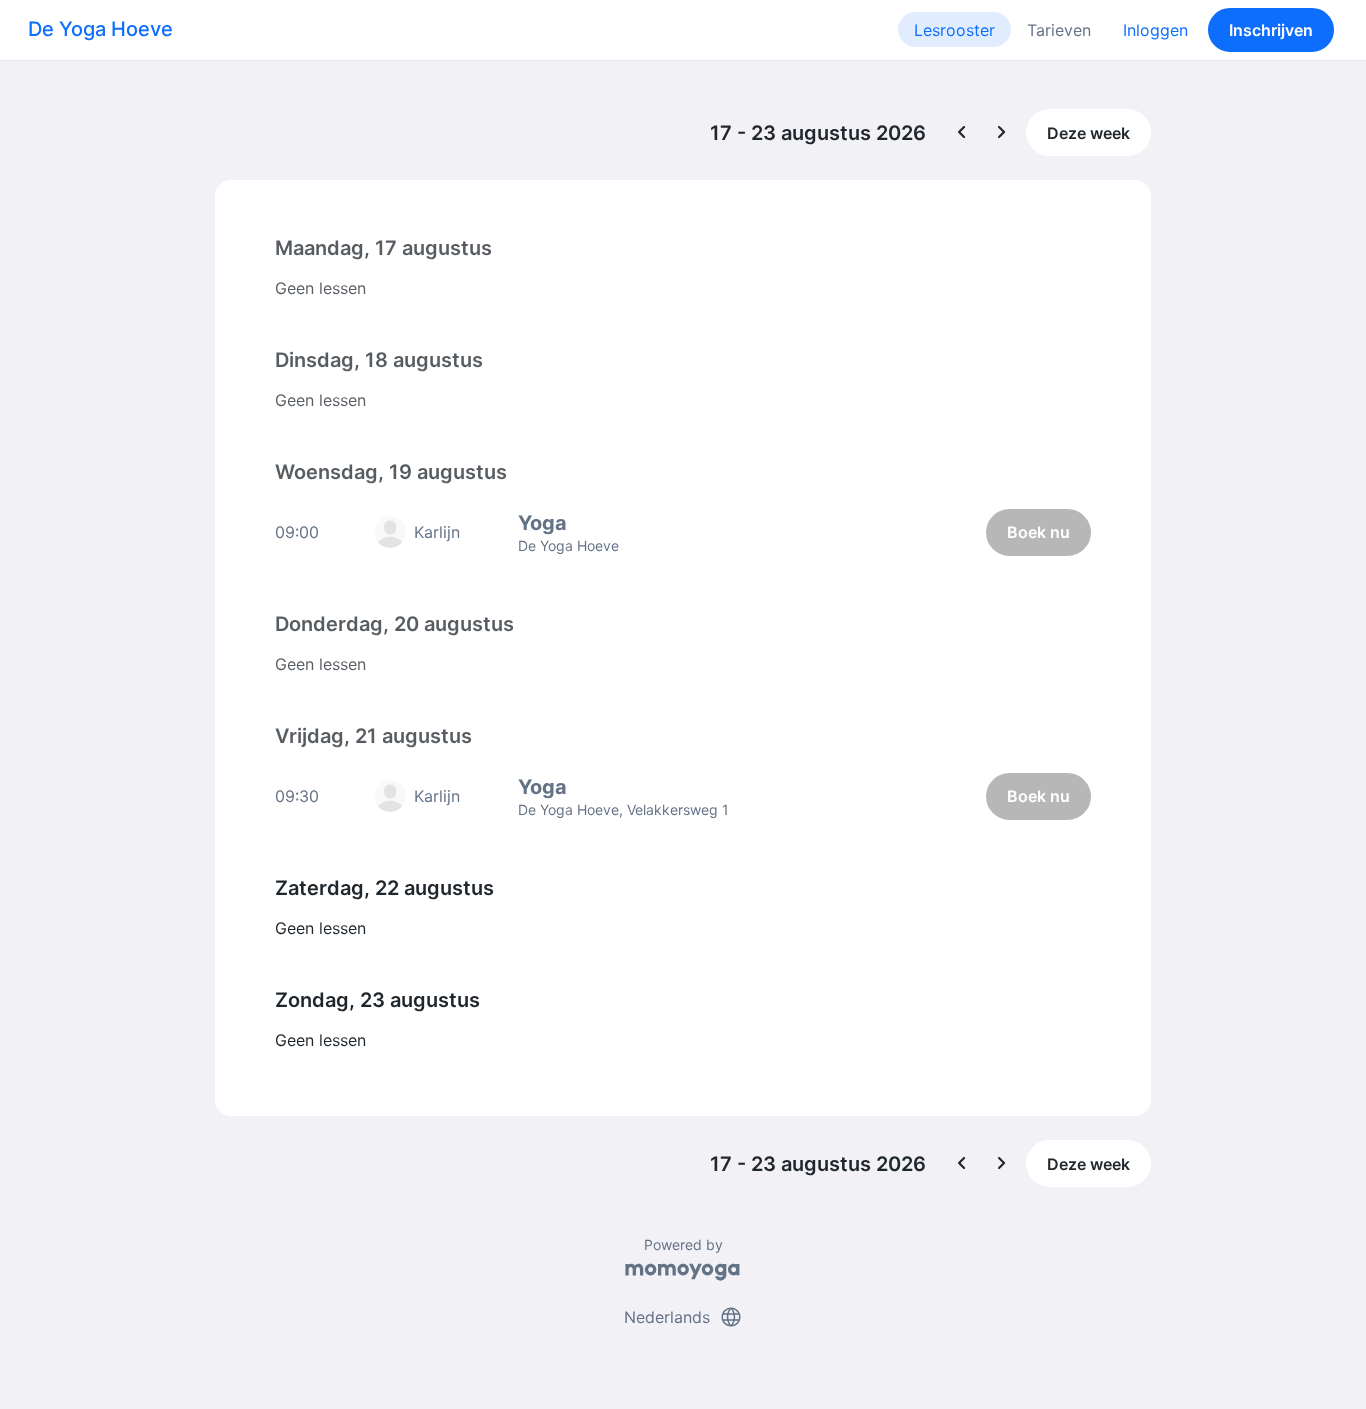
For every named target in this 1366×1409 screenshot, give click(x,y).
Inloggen (1155, 30)
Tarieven (1059, 30)
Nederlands (683, 1317)
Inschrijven (1271, 30)
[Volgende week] (1002, 133)
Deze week (1088, 133)
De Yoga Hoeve (100, 29)
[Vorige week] (962, 133)
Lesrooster (954, 30)
